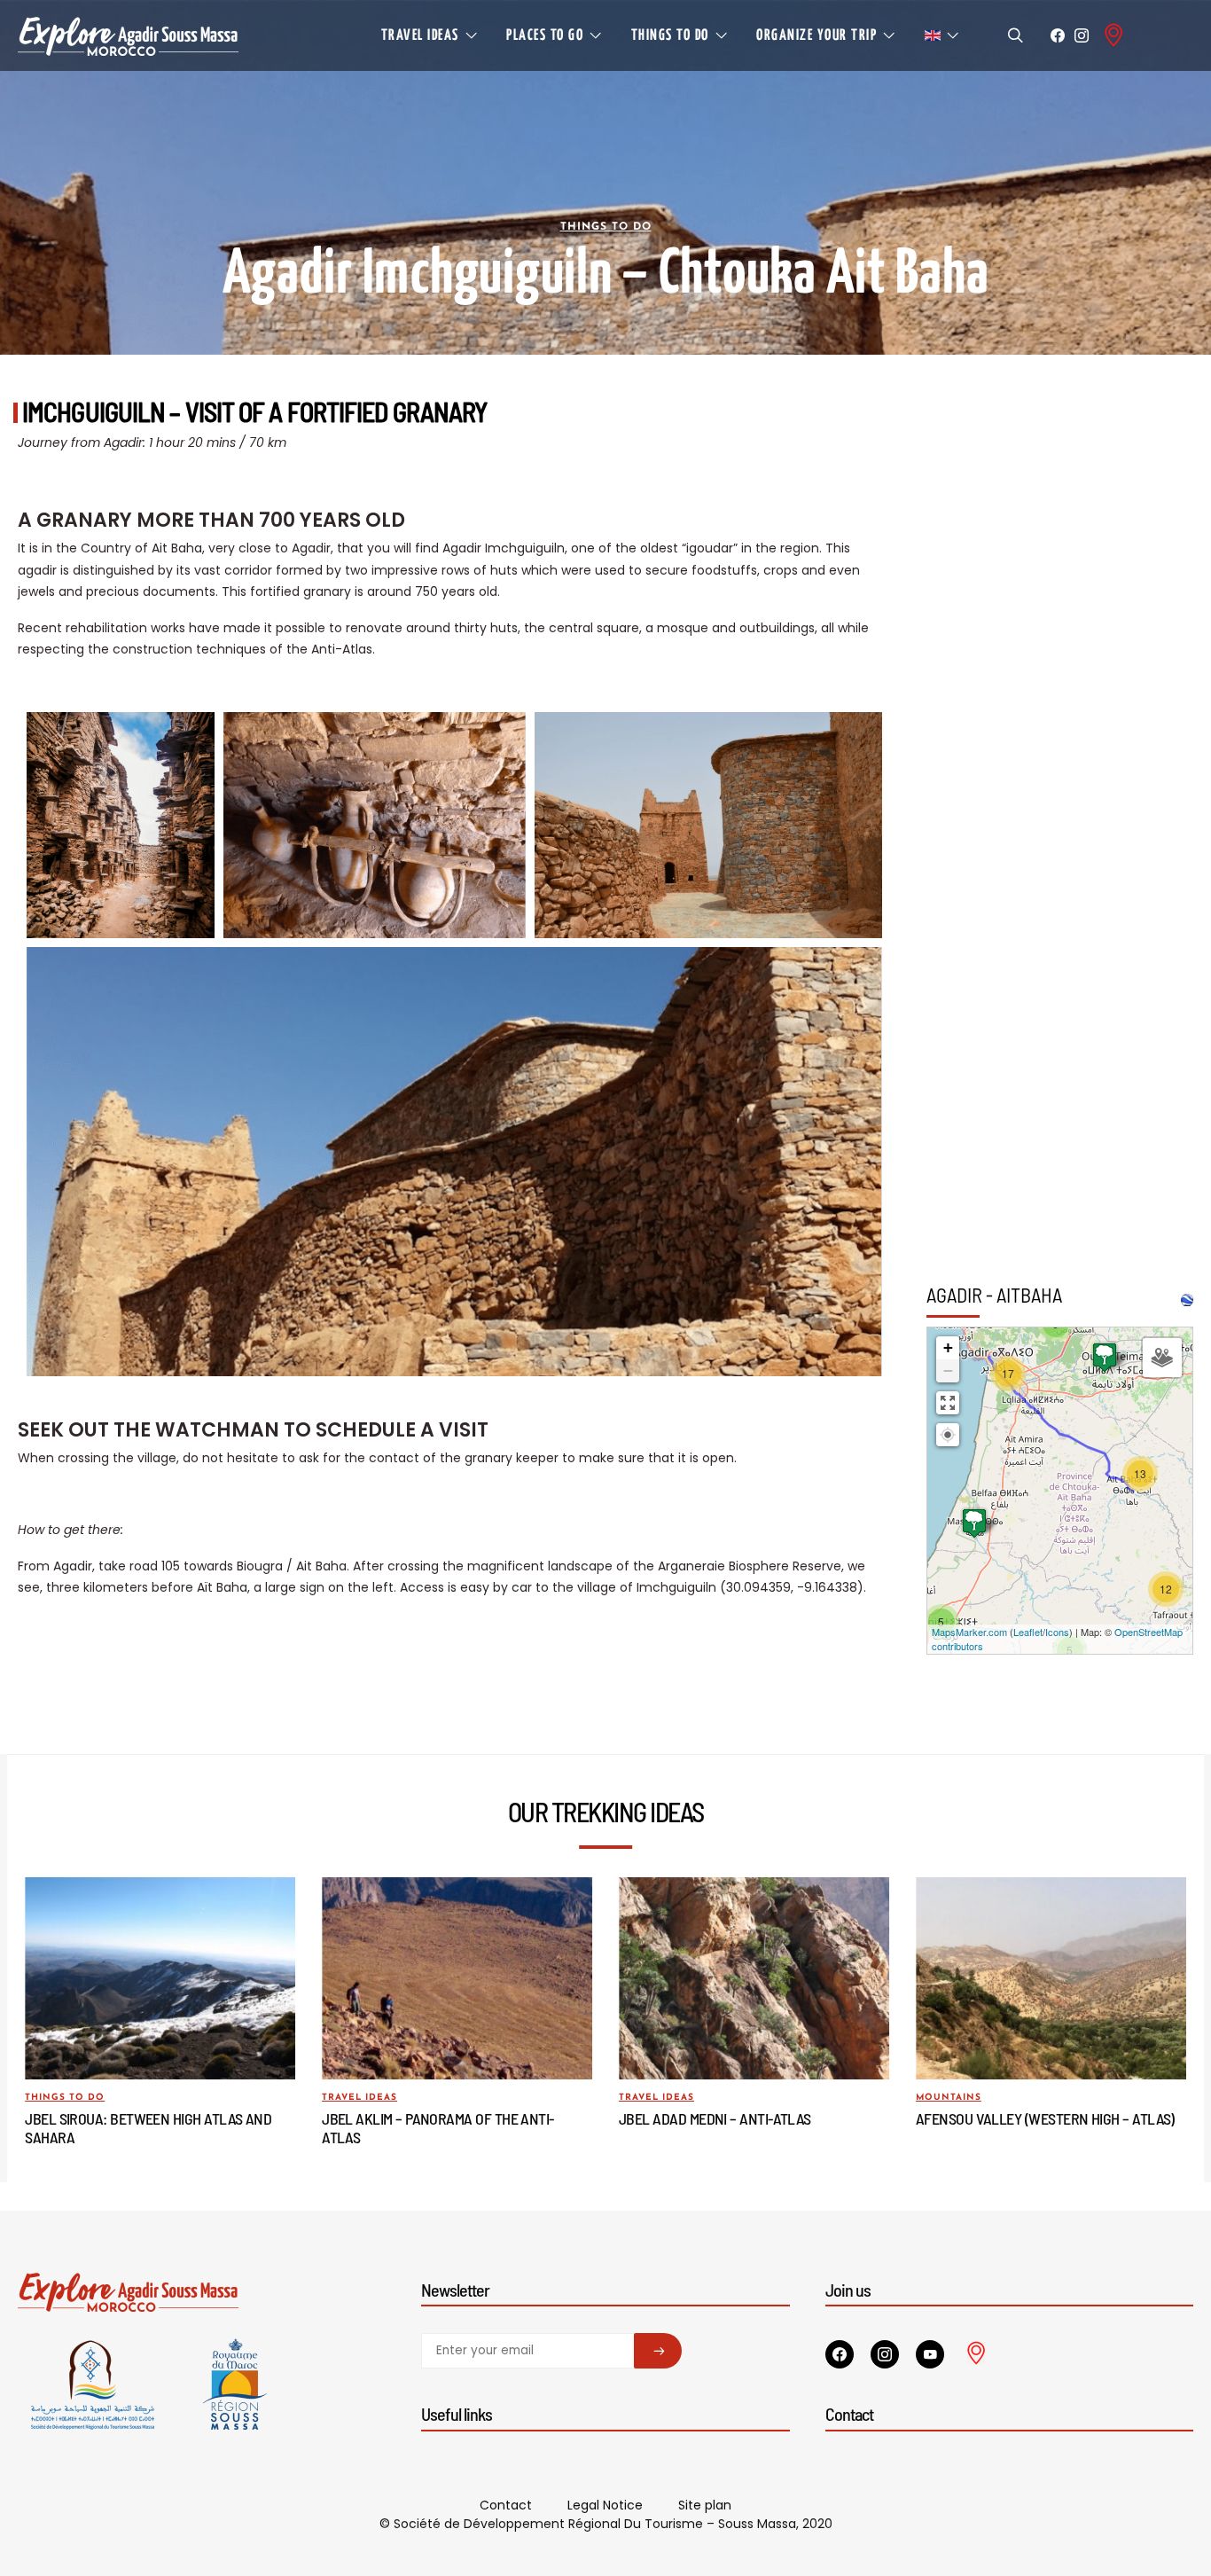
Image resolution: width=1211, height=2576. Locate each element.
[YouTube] (930, 2354)
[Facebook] (1058, 35)
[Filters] (1162, 1358)
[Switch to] (942, 35)
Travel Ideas (359, 2098)
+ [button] (948, 1347)
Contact (506, 2505)
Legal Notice (605, 2505)
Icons (1057, 1632)
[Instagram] (1082, 35)
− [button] (948, 1370)
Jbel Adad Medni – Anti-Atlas (715, 2118)
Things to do (606, 227)
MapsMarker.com (969, 1632)
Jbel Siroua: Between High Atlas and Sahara (148, 2127)
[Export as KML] (1187, 1300)
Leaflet (1028, 1632)
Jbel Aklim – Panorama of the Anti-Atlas (438, 2127)
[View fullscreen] (948, 1403)
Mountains (949, 2098)
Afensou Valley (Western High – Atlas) (1045, 2118)
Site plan (705, 2505)
